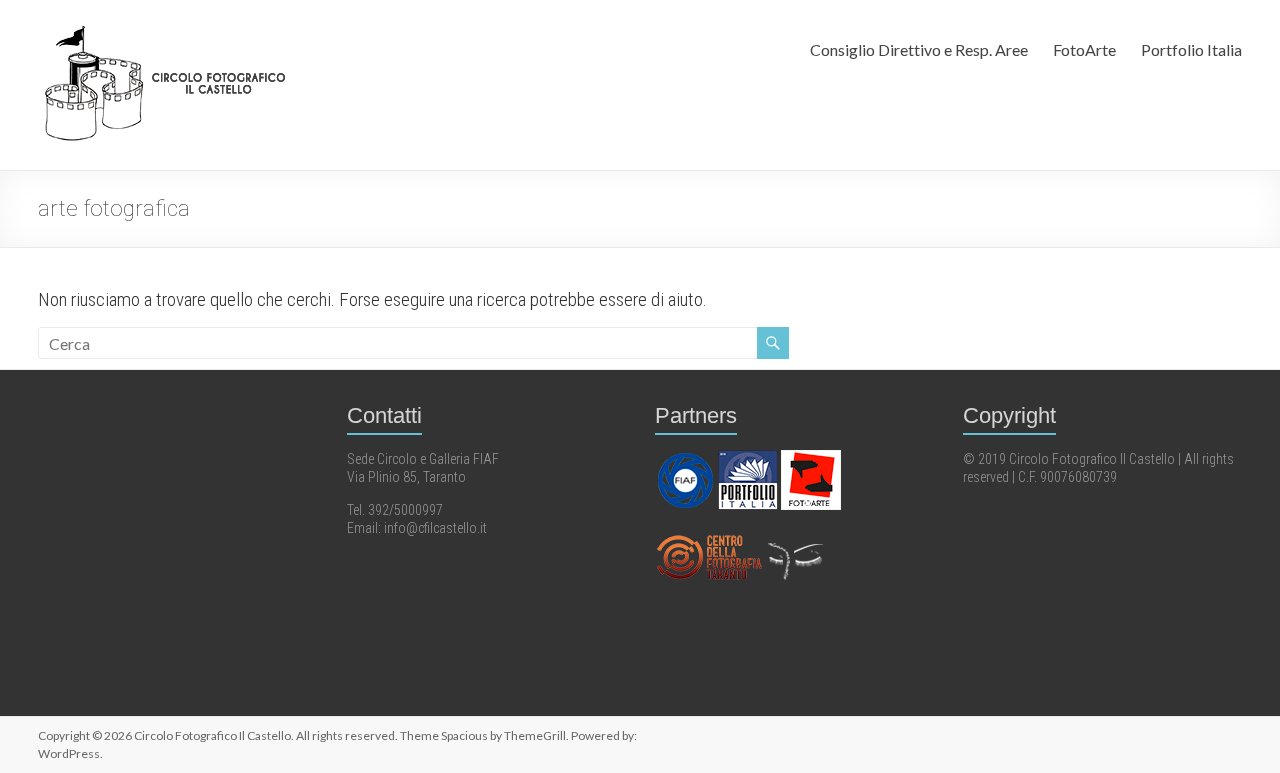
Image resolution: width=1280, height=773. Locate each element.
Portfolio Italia (1191, 49)
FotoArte (1084, 49)
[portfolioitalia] (749, 458)
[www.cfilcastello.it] (710, 536)
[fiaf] (686, 458)
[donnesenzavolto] (795, 536)
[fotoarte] (811, 458)
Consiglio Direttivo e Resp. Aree (919, 49)
